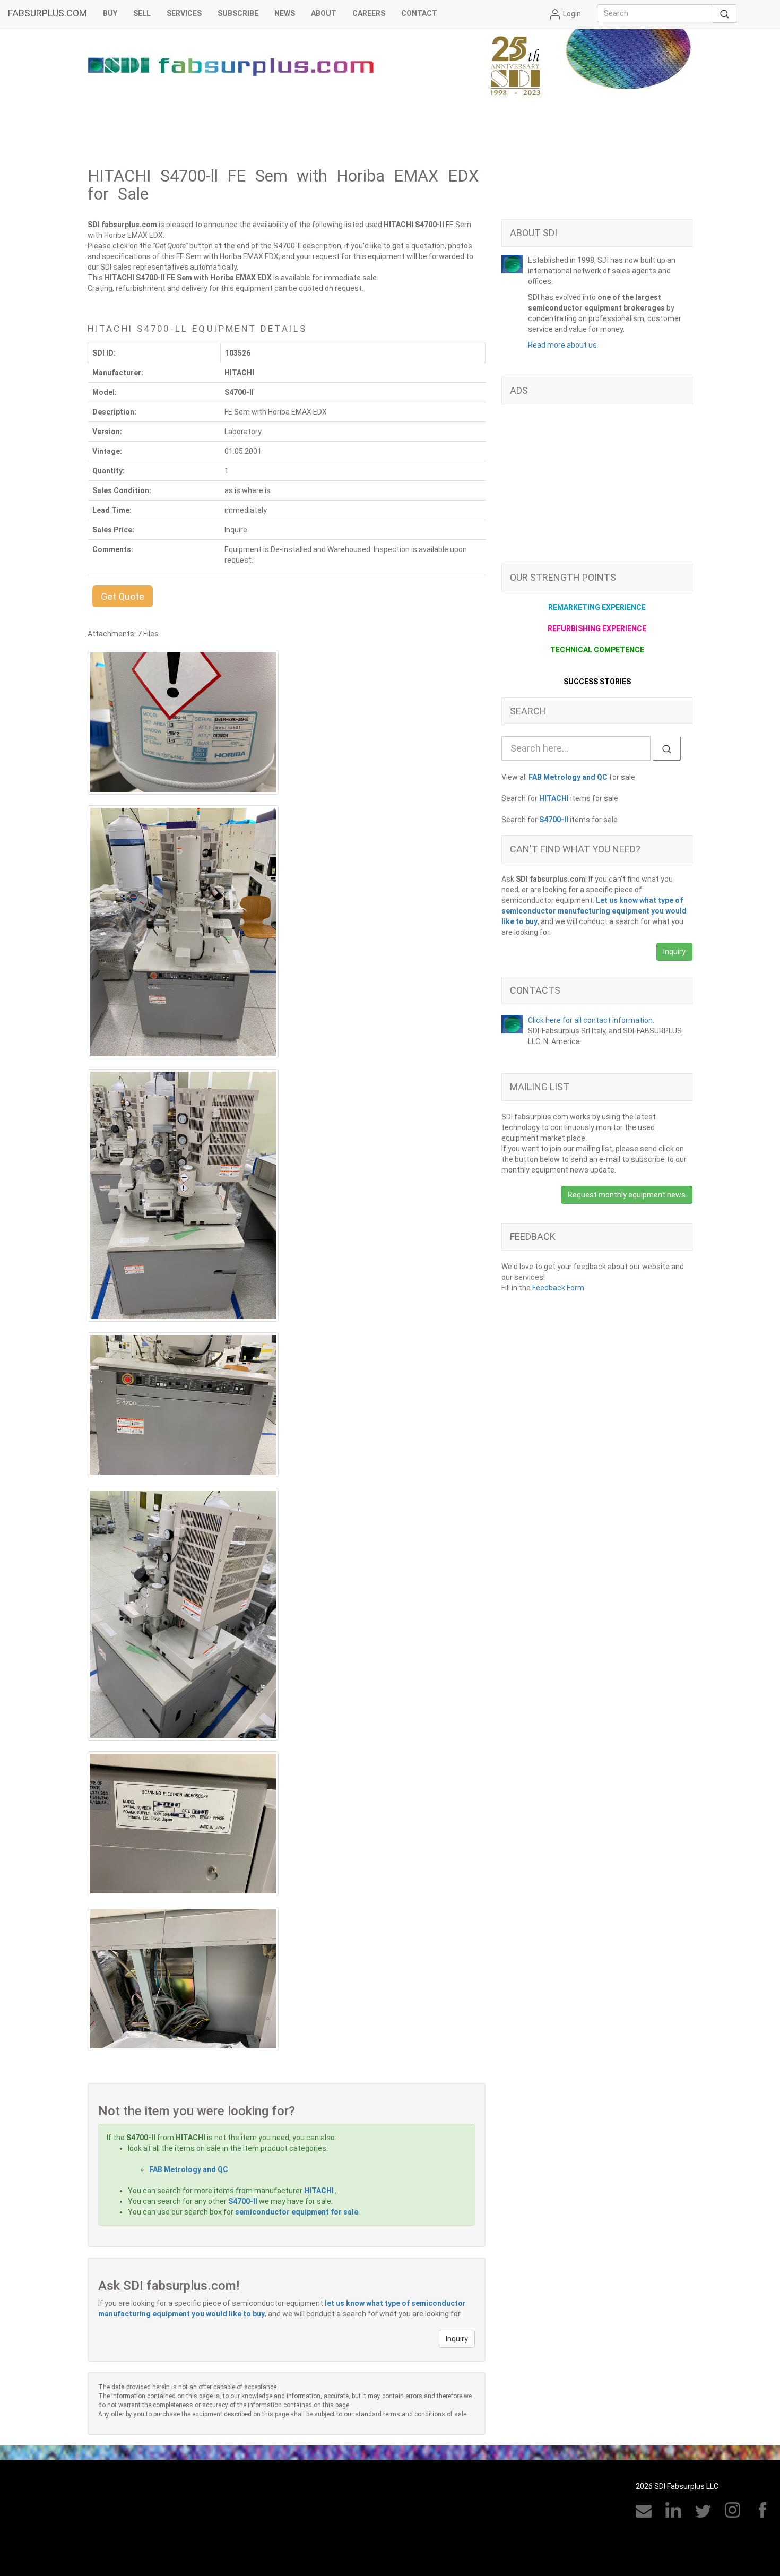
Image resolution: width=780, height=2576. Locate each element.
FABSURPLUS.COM (47, 13)
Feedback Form (558, 1288)
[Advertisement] (597, 489)
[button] (123, 596)
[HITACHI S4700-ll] (183, 722)
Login (571, 14)
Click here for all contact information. (591, 1020)
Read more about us (562, 345)
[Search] (667, 748)
